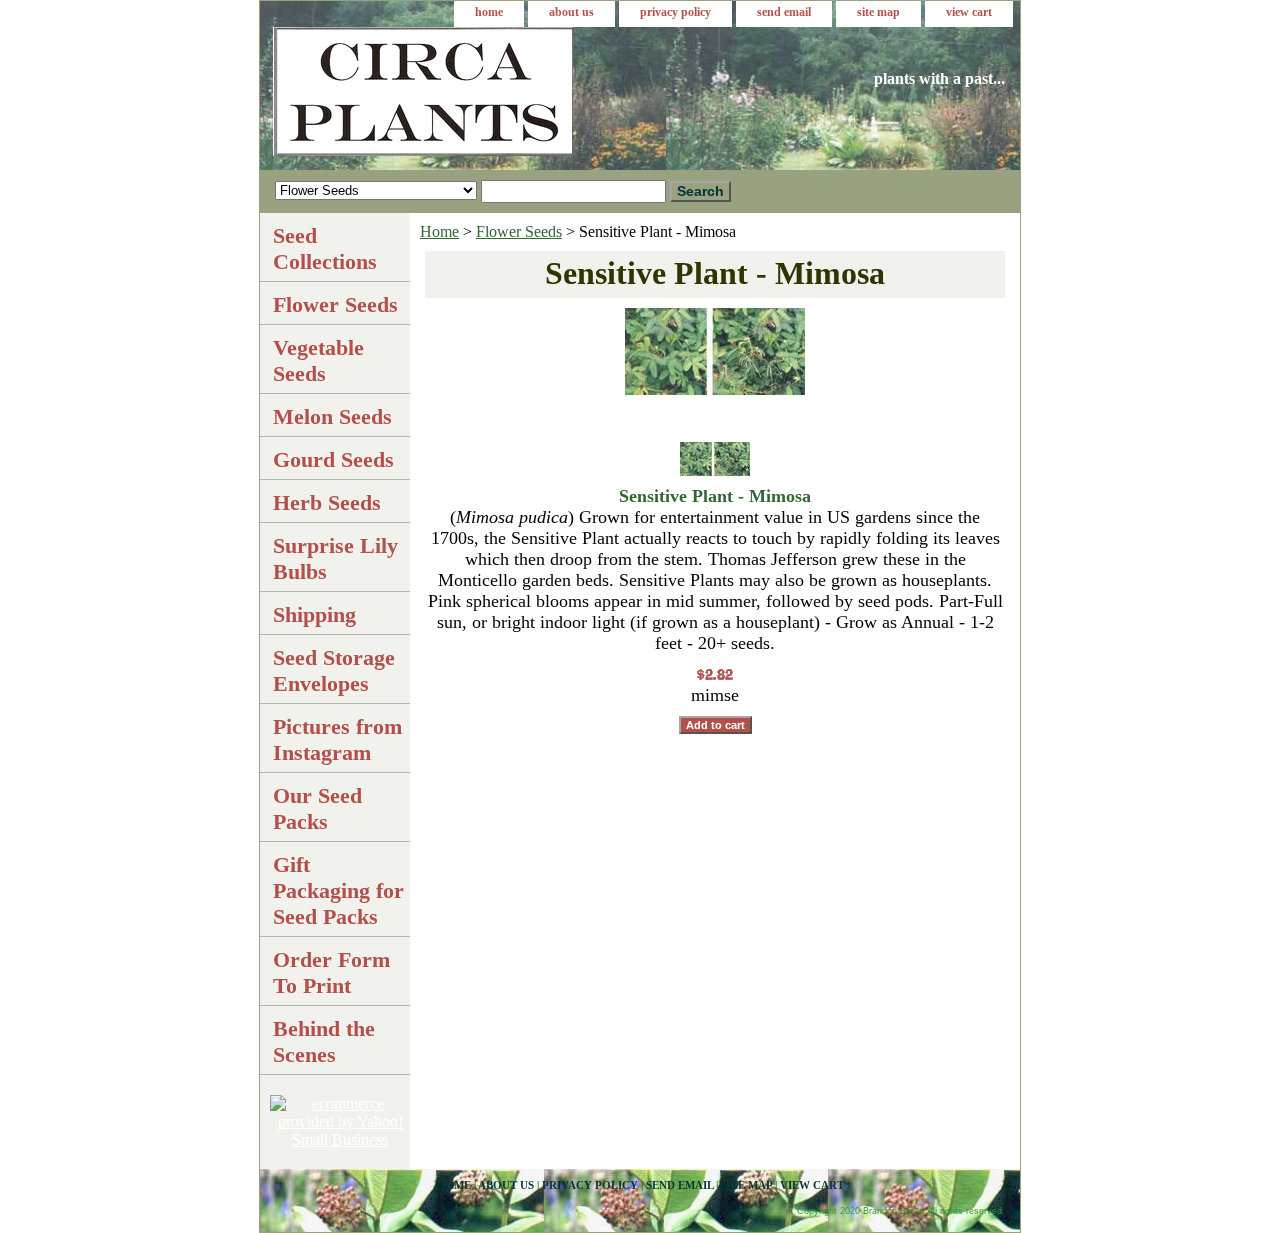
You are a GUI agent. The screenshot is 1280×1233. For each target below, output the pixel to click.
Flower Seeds (519, 231)
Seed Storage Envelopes (334, 670)
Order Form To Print (331, 972)
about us (571, 12)
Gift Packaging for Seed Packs (338, 890)
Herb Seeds (327, 502)
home (489, 12)
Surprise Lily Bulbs (335, 558)
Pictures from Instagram (337, 739)
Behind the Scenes (324, 1041)
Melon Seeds (332, 416)
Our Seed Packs (317, 808)
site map (878, 12)
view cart (969, 12)
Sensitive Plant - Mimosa (715, 496)
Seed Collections (325, 248)
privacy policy (675, 12)
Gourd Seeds (333, 459)
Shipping (314, 614)
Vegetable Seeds (318, 360)
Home (439, 231)
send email (784, 12)
